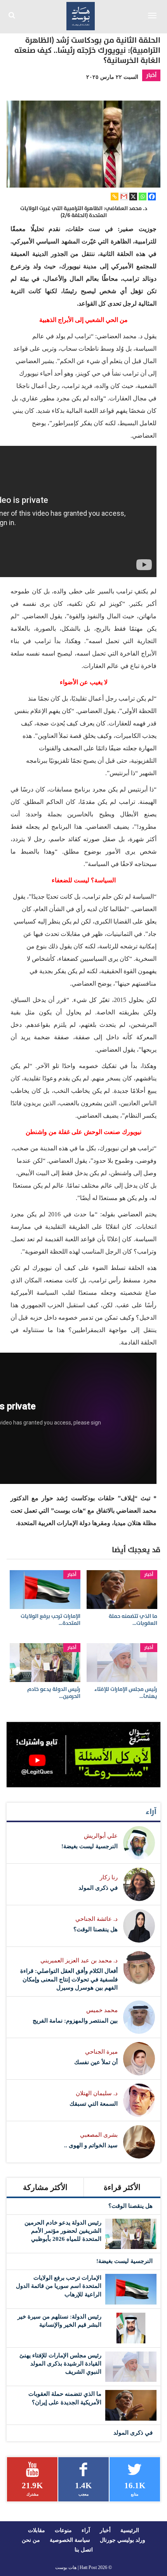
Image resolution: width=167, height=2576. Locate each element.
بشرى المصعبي (99, 2135)
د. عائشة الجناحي (97, 1919)
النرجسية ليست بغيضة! (90, 1846)
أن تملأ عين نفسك (96, 2062)
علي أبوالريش (101, 1836)
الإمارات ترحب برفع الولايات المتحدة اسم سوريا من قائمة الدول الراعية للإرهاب (59, 2286)
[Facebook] (152, 197)
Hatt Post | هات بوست (76, 2567)
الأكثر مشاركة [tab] (45, 2187)
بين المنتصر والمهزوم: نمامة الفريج (75, 2021)
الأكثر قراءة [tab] (122, 2187)
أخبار (151, 75)
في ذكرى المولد (98, 1888)
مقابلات (37, 2530)
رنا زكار (109, 1877)
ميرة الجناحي (101, 2052)
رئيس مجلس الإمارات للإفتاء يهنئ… (126, 1693)
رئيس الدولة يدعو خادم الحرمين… (54, 1693)
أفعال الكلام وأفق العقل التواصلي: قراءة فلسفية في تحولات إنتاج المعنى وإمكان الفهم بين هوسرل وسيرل (69, 1979)
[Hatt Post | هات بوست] (81, 15)
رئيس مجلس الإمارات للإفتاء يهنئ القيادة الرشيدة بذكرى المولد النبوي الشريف (60, 2364)
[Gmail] (124, 197)
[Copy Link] (115, 197)
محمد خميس (102, 2010)
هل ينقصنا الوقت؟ (96, 1929)
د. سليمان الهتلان (97, 2093)
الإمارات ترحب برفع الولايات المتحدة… (50, 1620)
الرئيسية (130, 2530)
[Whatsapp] (143, 197)
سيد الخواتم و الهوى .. (91, 2145)
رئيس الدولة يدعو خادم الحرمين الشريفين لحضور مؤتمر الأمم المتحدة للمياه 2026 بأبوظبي (63, 2231)
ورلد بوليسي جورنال (123, 2540)
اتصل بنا (84, 2550)
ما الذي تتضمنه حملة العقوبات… (133, 1620)
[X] (133, 197)
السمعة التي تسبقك (94, 2104)
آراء (151, 1812)
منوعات (63, 2530)
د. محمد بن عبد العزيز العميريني (79, 1960)
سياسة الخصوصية (70, 2540)
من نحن (31, 2540)
